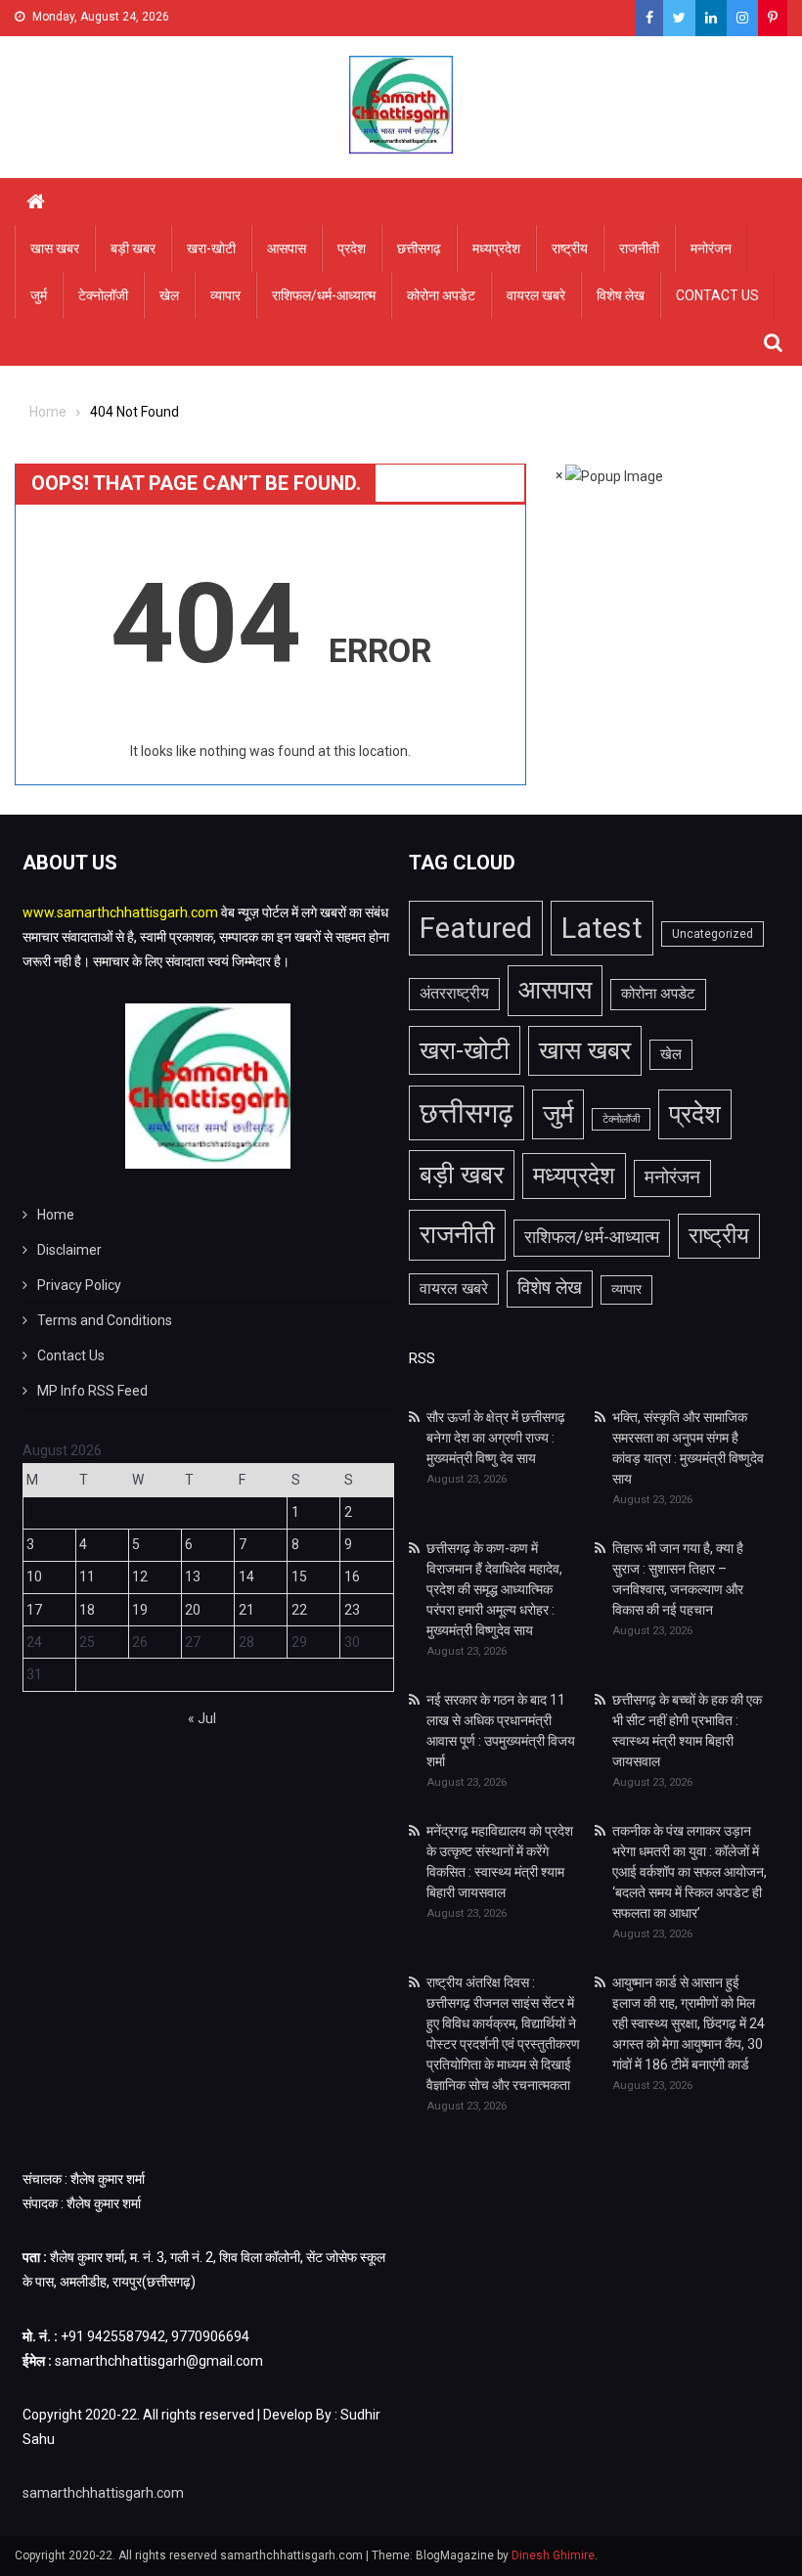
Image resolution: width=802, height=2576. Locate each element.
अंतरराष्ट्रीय (454, 993)
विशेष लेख (621, 295)
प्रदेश (352, 248)
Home (56, 1215)
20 (193, 1610)
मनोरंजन (711, 248)
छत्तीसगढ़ (419, 248)
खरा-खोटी (211, 248)
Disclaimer (69, 1250)
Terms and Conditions (105, 1320)
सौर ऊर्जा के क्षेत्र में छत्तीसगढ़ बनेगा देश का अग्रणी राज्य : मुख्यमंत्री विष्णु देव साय (496, 1438)
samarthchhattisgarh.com (103, 2493)
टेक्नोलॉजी (103, 295)
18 (87, 1610)
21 (246, 1610)
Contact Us (717, 295)
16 (352, 1577)
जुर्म (39, 295)
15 (299, 1577)
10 (34, 1577)
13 (193, 1577)
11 (87, 1577)
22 (299, 1610)
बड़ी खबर (133, 248)
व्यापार (225, 295)
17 (34, 1610)
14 (246, 1577)
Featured (476, 928)
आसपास (287, 248)
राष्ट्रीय (570, 248)
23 (352, 1610)
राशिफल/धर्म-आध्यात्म (324, 295)
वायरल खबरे (536, 295)
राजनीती (639, 248)
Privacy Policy (79, 1285)
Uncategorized (713, 934)
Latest (602, 928)
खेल (169, 295)
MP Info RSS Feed (92, 1391)
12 (140, 1577)
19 (140, 1610)
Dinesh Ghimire (553, 2555)
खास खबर (55, 248)
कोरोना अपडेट (441, 295)
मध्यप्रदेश (496, 248)
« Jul (202, 1718)
